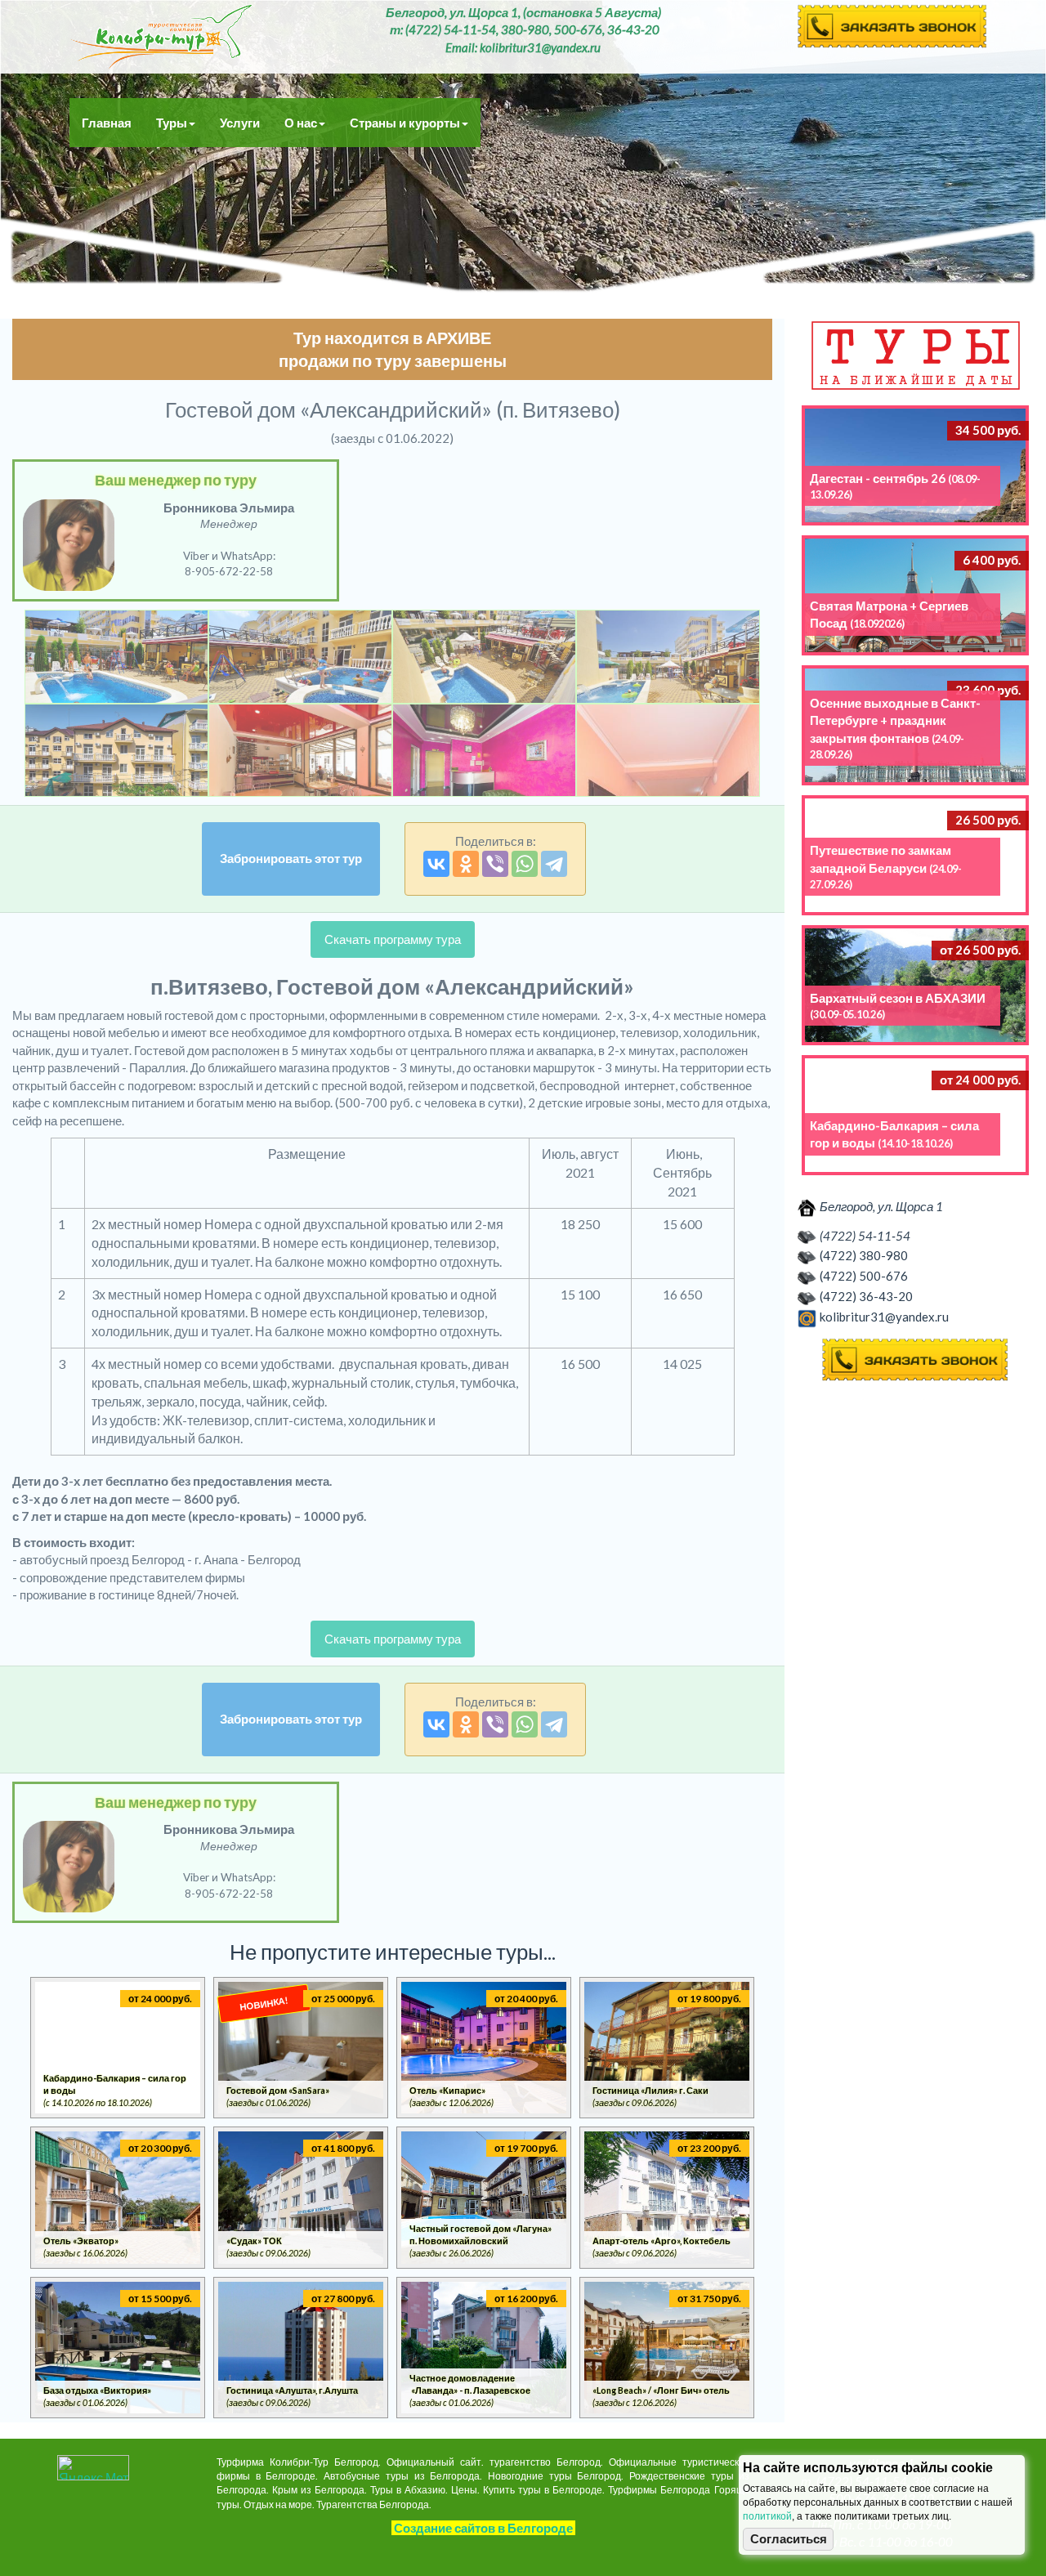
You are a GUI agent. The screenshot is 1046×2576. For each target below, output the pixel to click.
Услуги (240, 123)
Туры (172, 123)
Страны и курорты (405, 123)
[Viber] (495, 864)
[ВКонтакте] (436, 864)
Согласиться (789, 2539)
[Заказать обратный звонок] (915, 1360)
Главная (107, 123)
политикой (767, 2516)
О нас (301, 123)
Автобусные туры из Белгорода (161, 37)
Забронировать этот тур (291, 858)
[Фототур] (116, 657)
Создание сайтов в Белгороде (483, 2528)
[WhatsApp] (525, 864)
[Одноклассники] (466, 864)
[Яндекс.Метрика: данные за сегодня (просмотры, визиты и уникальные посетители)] (93, 2468)
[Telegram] (554, 864)
